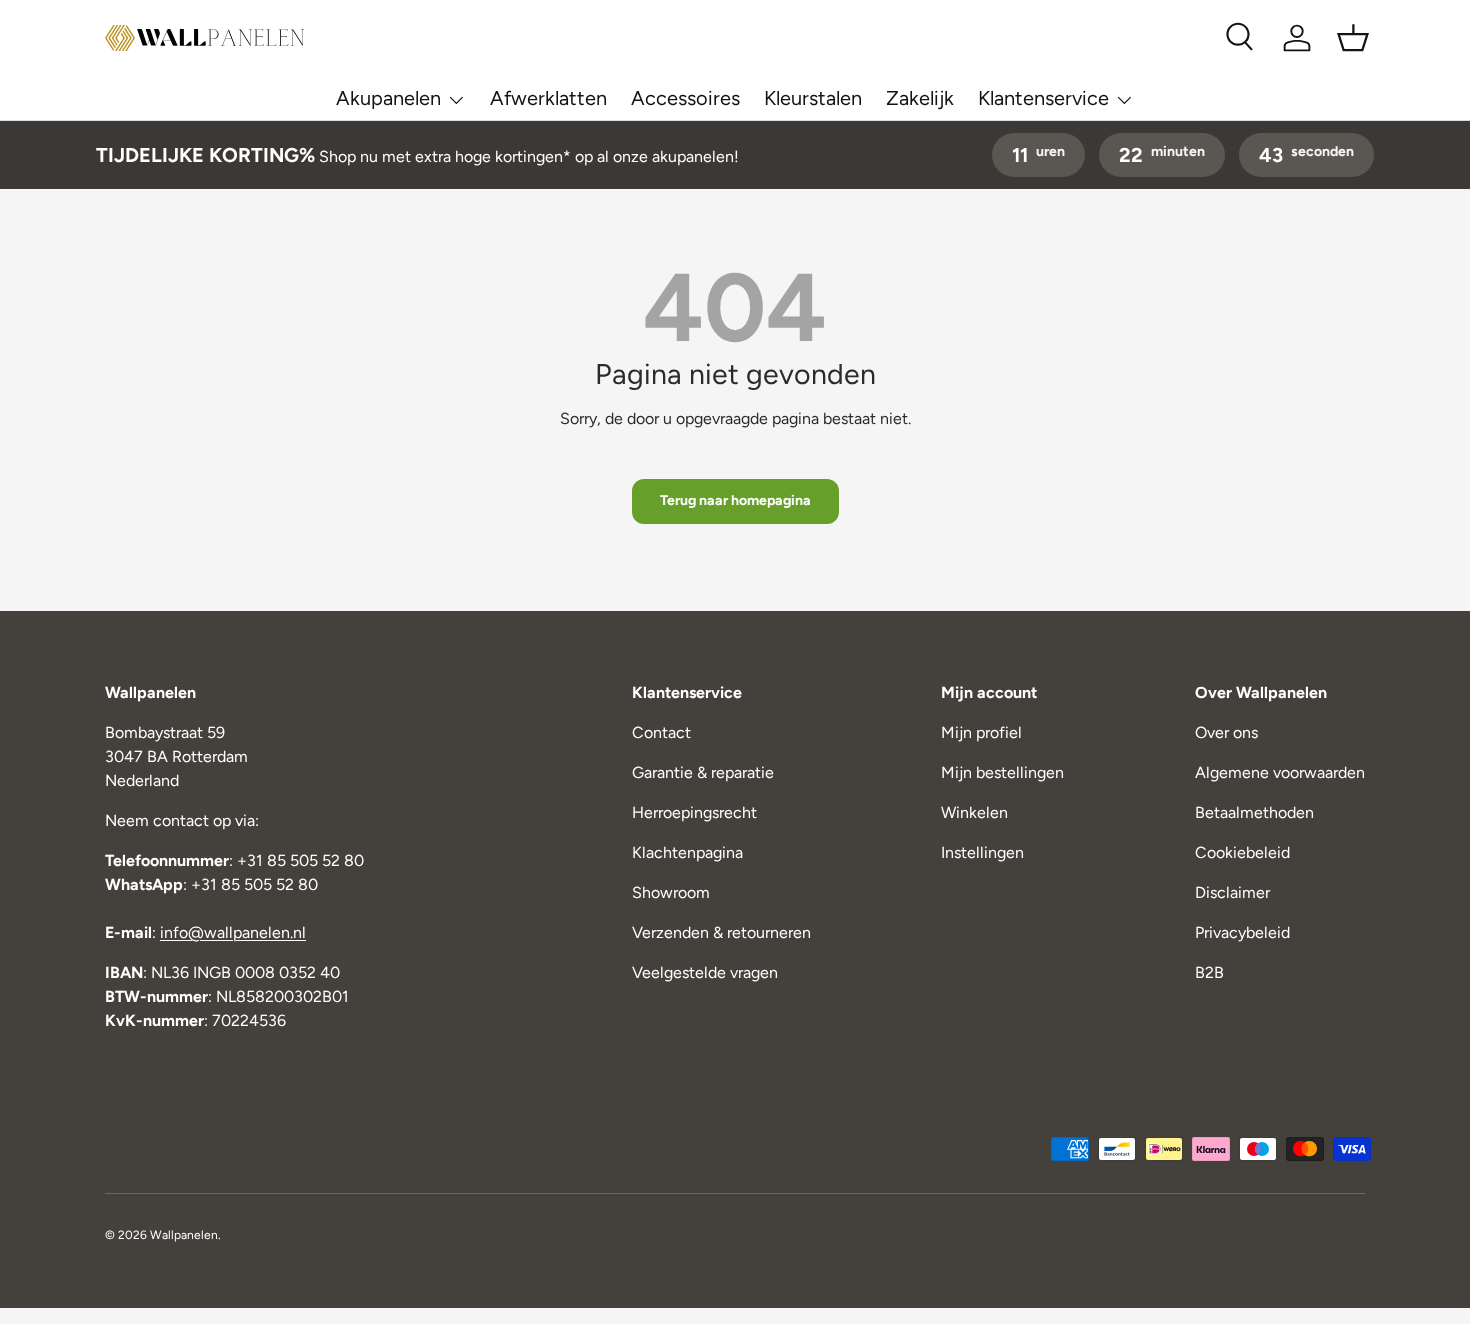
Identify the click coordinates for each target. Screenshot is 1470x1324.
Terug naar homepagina (735, 500)
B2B (1209, 972)
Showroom (671, 892)
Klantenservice (1043, 98)
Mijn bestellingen (1002, 772)
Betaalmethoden (1254, 812)
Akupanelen (388, 98)
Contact (661, 732)
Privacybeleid (1242, 932)
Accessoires (685, 98)
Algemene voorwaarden (1280, 772)
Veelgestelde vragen (705, 972)
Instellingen (982, 852)
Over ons (1226, 732)
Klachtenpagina (687, 852)
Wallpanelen (184, 1235)
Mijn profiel (981, 732)
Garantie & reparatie (703, 772)
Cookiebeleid (1242, 852)
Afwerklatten (548, 98)
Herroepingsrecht (694, 812)
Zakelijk (920, 98)
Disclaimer (1232, 892)
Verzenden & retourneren (721, 932)
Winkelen (974, 812)
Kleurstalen (813, 98)
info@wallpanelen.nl (233, 932)
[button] (1353, 38)
